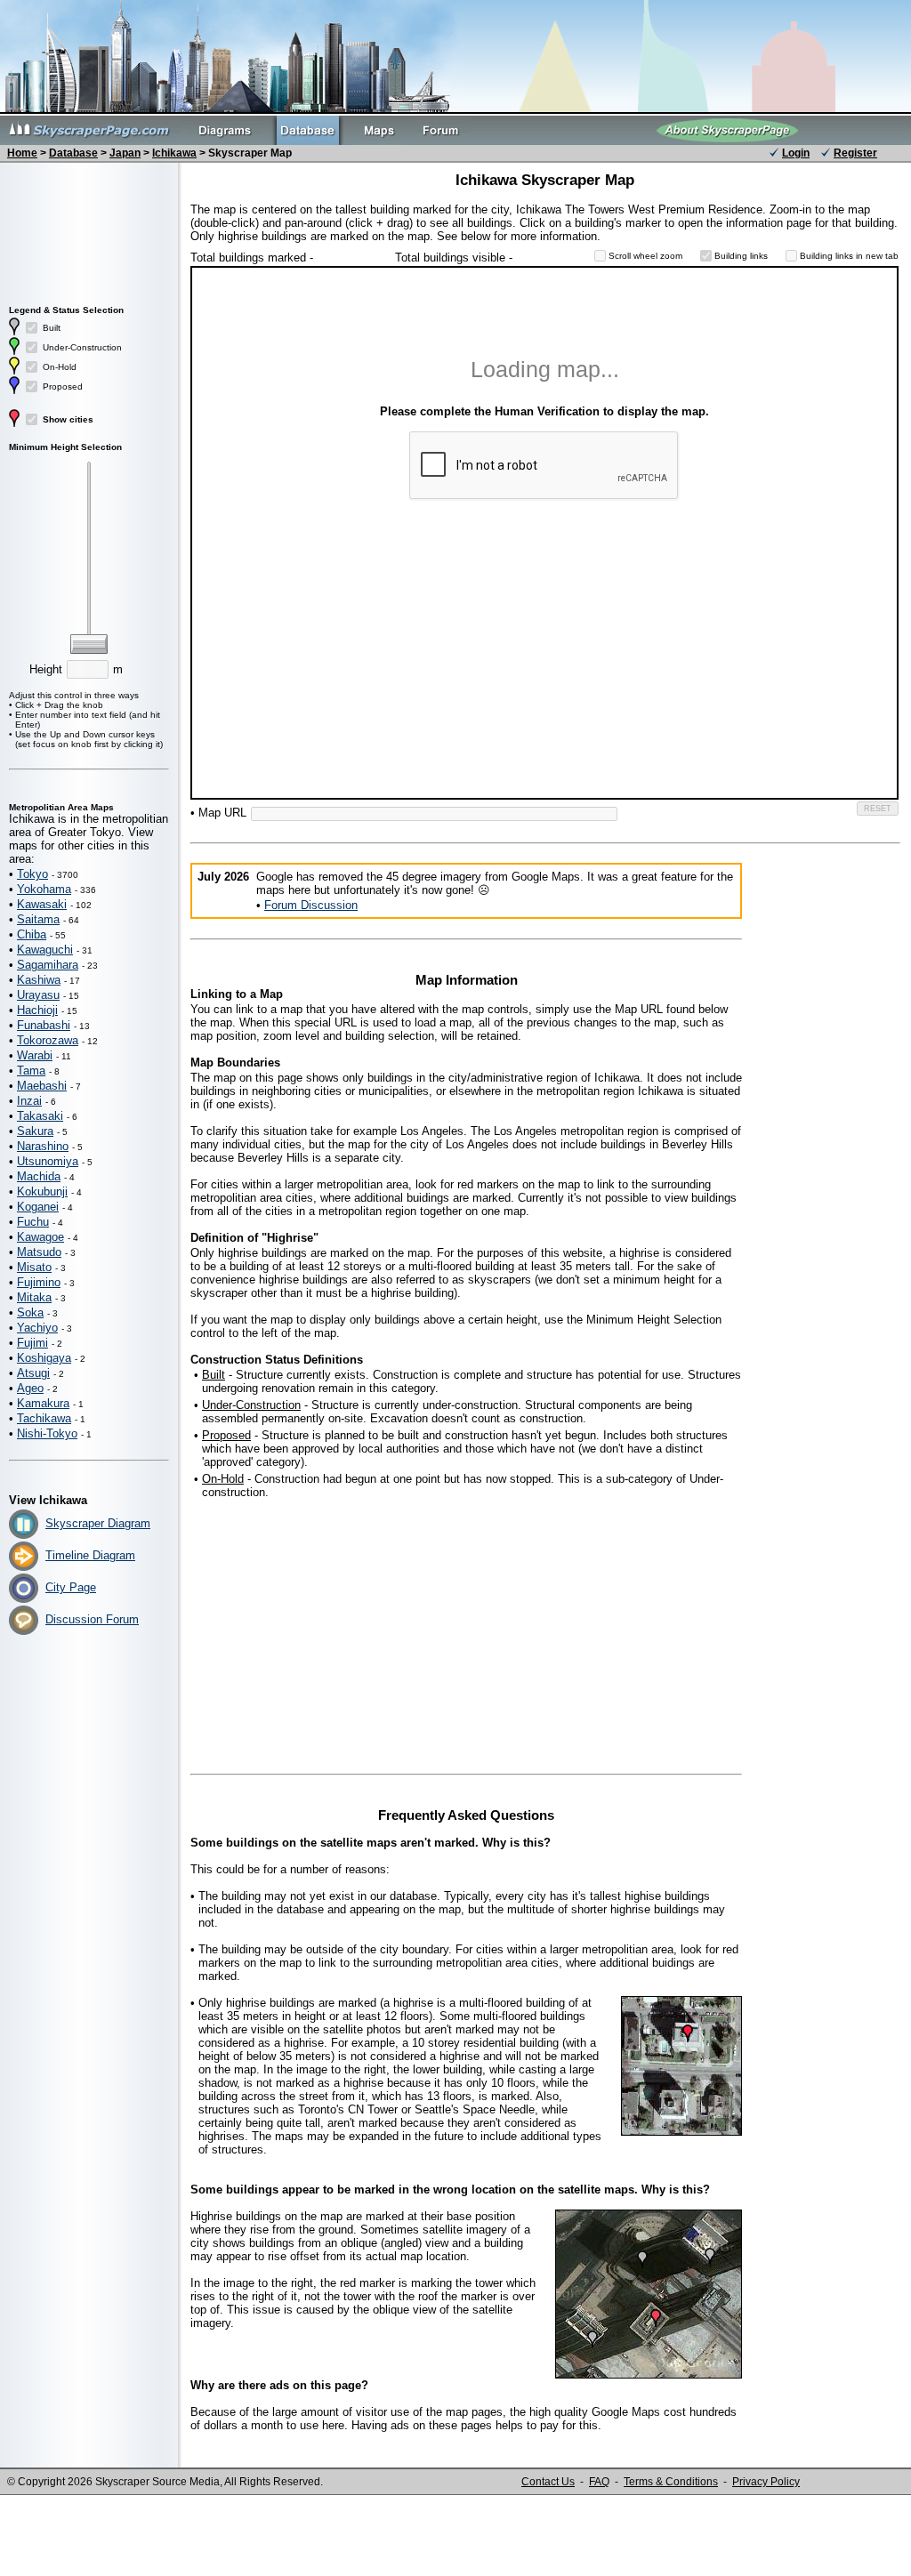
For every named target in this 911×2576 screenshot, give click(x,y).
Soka (30, 1312)
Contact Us (548, 2482)
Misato (34, 1267)
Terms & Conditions (671, 2482)
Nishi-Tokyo (47, 1433)
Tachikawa (44, 1418)
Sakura (35, 1131)
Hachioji (37, 1010)
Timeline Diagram (90, 1555)
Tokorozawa (48, 1040)
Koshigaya (44, 1358)
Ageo (30, 1388)
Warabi (35, 1055)
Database (73, 153)
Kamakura (43, 1403)
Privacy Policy (766, 2482)
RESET (878, 809)
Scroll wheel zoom (645, 256)
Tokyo (32, 874)
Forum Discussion (311, 905)
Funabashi (44, 1025)
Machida (39, 1176)
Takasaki (40, 1116)
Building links (741, 256)
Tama (31, 1071)
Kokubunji (42, 1191)
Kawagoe (40, 1237)
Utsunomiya (48, 1161)
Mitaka (34, 1297)
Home (22, 153)
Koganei (38, 1207)
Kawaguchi (45, 950)
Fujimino (39, 1282)
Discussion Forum (92, 1619)
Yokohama (44, 889)
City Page (71, 1587)
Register (855, 153)
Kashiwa (39, 980)
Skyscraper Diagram (98, 1523)
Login (796, 153)
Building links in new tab (849, 256)
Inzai (29, 1101)
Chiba (32, 934)
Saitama (38, 919)
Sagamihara (48, 965)
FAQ (599, 2482)
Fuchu (33, 1222)
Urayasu (38, 995)
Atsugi (33, 1373)
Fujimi (32, 1343)
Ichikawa (174, 153)
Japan (125, 153)
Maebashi (42, 1086)
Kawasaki (42, 904)
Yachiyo (37, 1328)
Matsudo (39, 1252)
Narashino (43, 1146)
